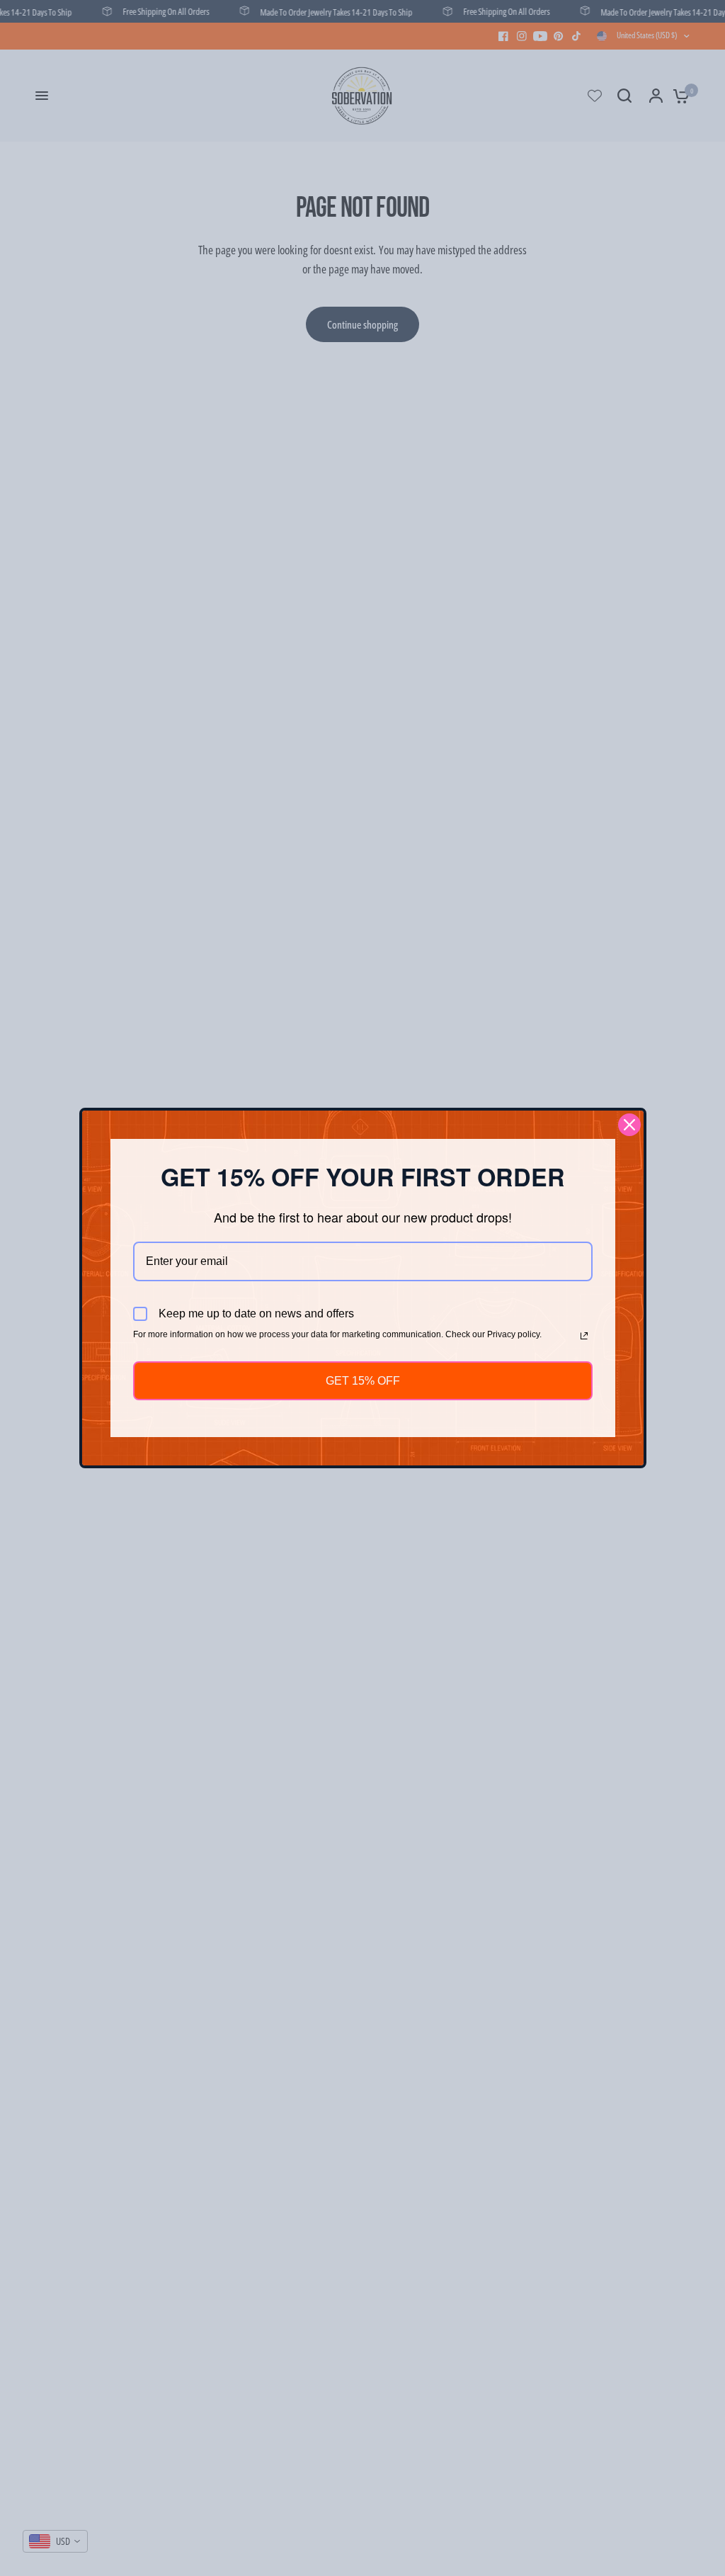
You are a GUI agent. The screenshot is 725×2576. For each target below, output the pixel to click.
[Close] (629, 1125)
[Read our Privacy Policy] (584, 1336)
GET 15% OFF (363, 1381)
